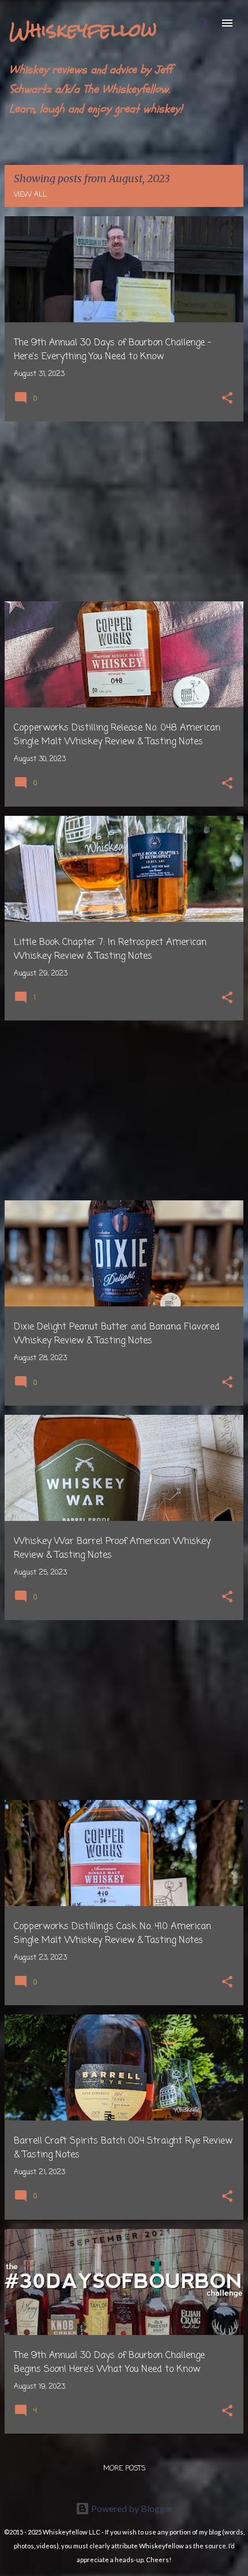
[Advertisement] (124, 511)
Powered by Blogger (131, 2508)
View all (30, 195)
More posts (124, 2469)
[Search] (204, 23)
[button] (227, 399)
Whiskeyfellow (83, 30)
